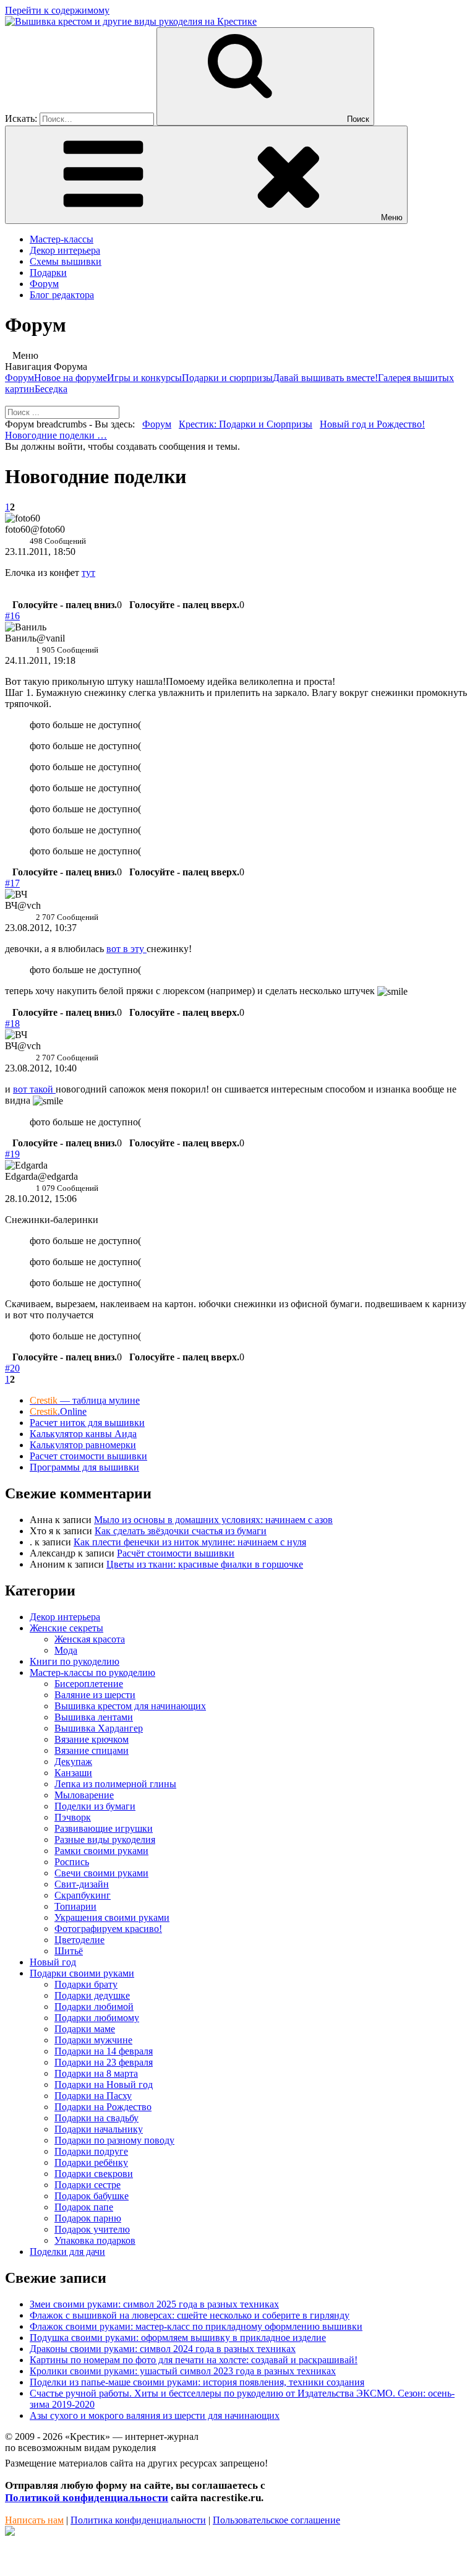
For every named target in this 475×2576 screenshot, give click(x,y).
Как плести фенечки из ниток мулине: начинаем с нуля (190, 1542)
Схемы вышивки (66, 261)
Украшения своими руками (112, 1917)
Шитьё (69, 1951)
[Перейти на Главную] (131, 21)
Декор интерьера (65, 250)
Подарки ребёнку (91, 2162)
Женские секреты (66, 1628)
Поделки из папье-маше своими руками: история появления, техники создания (197, 2382)
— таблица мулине (85, 1400)
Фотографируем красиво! (108, 1929)
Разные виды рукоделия (105, 1840)
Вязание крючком (92, 1739)
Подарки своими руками (82, 1973)
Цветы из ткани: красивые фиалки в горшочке (205, 1564)
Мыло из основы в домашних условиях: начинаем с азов (213, 1520)
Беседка (51, 389)
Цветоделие (79, 1940)
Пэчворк (73, 1817)
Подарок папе (84, 2207)
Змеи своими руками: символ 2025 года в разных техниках (154, 2304)
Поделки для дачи (67, 2252)
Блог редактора (62, 295)
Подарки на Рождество (103, 2107)
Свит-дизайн (82, 1884)
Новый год (53, 1962)
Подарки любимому (97, 2018)
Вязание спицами (92, 1750)
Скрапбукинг (83, 1895)
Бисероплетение (89, 1684)
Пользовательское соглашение (276, 2520)
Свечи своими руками (101, 1873)
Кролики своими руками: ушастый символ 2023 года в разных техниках (183, 2371)
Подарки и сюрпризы (227, 378)
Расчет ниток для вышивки (87, 1423)
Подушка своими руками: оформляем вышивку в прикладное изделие (178, 2338)
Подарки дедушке (92, 1995)
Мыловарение (84, 1795)
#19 (12, 1154)
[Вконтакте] (10, 2532)
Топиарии (75, 1906)
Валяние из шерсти (95, 1695)
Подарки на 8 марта (96, 2073)
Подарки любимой (94, 2007)
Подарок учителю (92, 2229)
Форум (44, 284)
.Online (58, 1411)
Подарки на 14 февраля (104, 2051)
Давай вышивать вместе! (325, 378)
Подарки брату (86, 1984)
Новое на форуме (71, 378)
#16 (12, 616)
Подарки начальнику (99, 2129)
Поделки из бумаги (95, 1806)
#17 (12, 883)
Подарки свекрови (94, 2174)
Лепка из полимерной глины (115, 1784)
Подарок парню (88, 2218)
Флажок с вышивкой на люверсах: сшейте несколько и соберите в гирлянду (190, 2315)
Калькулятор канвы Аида (83, 1434)
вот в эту (126, 949)
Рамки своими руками (101, 1851)
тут (88, 573)
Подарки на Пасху (93, 2096)
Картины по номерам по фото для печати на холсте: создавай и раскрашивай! (194, 2360)
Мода (66, 1650)
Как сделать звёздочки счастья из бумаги (181, 1531)
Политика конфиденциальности (138, 2520)
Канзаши (73, 1773)
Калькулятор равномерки (83, 1445)
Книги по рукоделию (75, 1661)
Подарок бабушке (92, 2196)
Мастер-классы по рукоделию (92, 1672)
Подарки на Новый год (104, 2084)
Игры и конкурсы (144, 378)
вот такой (34, 1089)
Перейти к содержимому (57, 10)
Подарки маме (85, 2029)
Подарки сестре (88, 2185)
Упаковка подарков (95, 2240)
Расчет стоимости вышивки (88, 1456)
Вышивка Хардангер (99, 1728)
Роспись (72, 1862)
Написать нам (34, 2520)
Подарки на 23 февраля (104, 2062)
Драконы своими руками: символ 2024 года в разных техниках (163, 2349)
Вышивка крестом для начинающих (130, 1706)
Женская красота (90, 1639)
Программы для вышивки (84, 1467)
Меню (392, 217)
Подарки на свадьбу (96, 2118)
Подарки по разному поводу (114, 2140)
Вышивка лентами (94, 1717)
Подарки (48, 273)
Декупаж (73, 1762)
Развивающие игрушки (104, 1828)
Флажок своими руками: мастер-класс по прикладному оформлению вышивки (196, 2326)
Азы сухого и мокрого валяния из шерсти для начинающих (155, 2415)
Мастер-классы (62, 239)
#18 (12, 1024)
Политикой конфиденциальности (87, 2498)
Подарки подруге (91, 2151)
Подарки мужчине (93, 2040)
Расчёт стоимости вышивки (176, 1553)
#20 (12, 1368)
